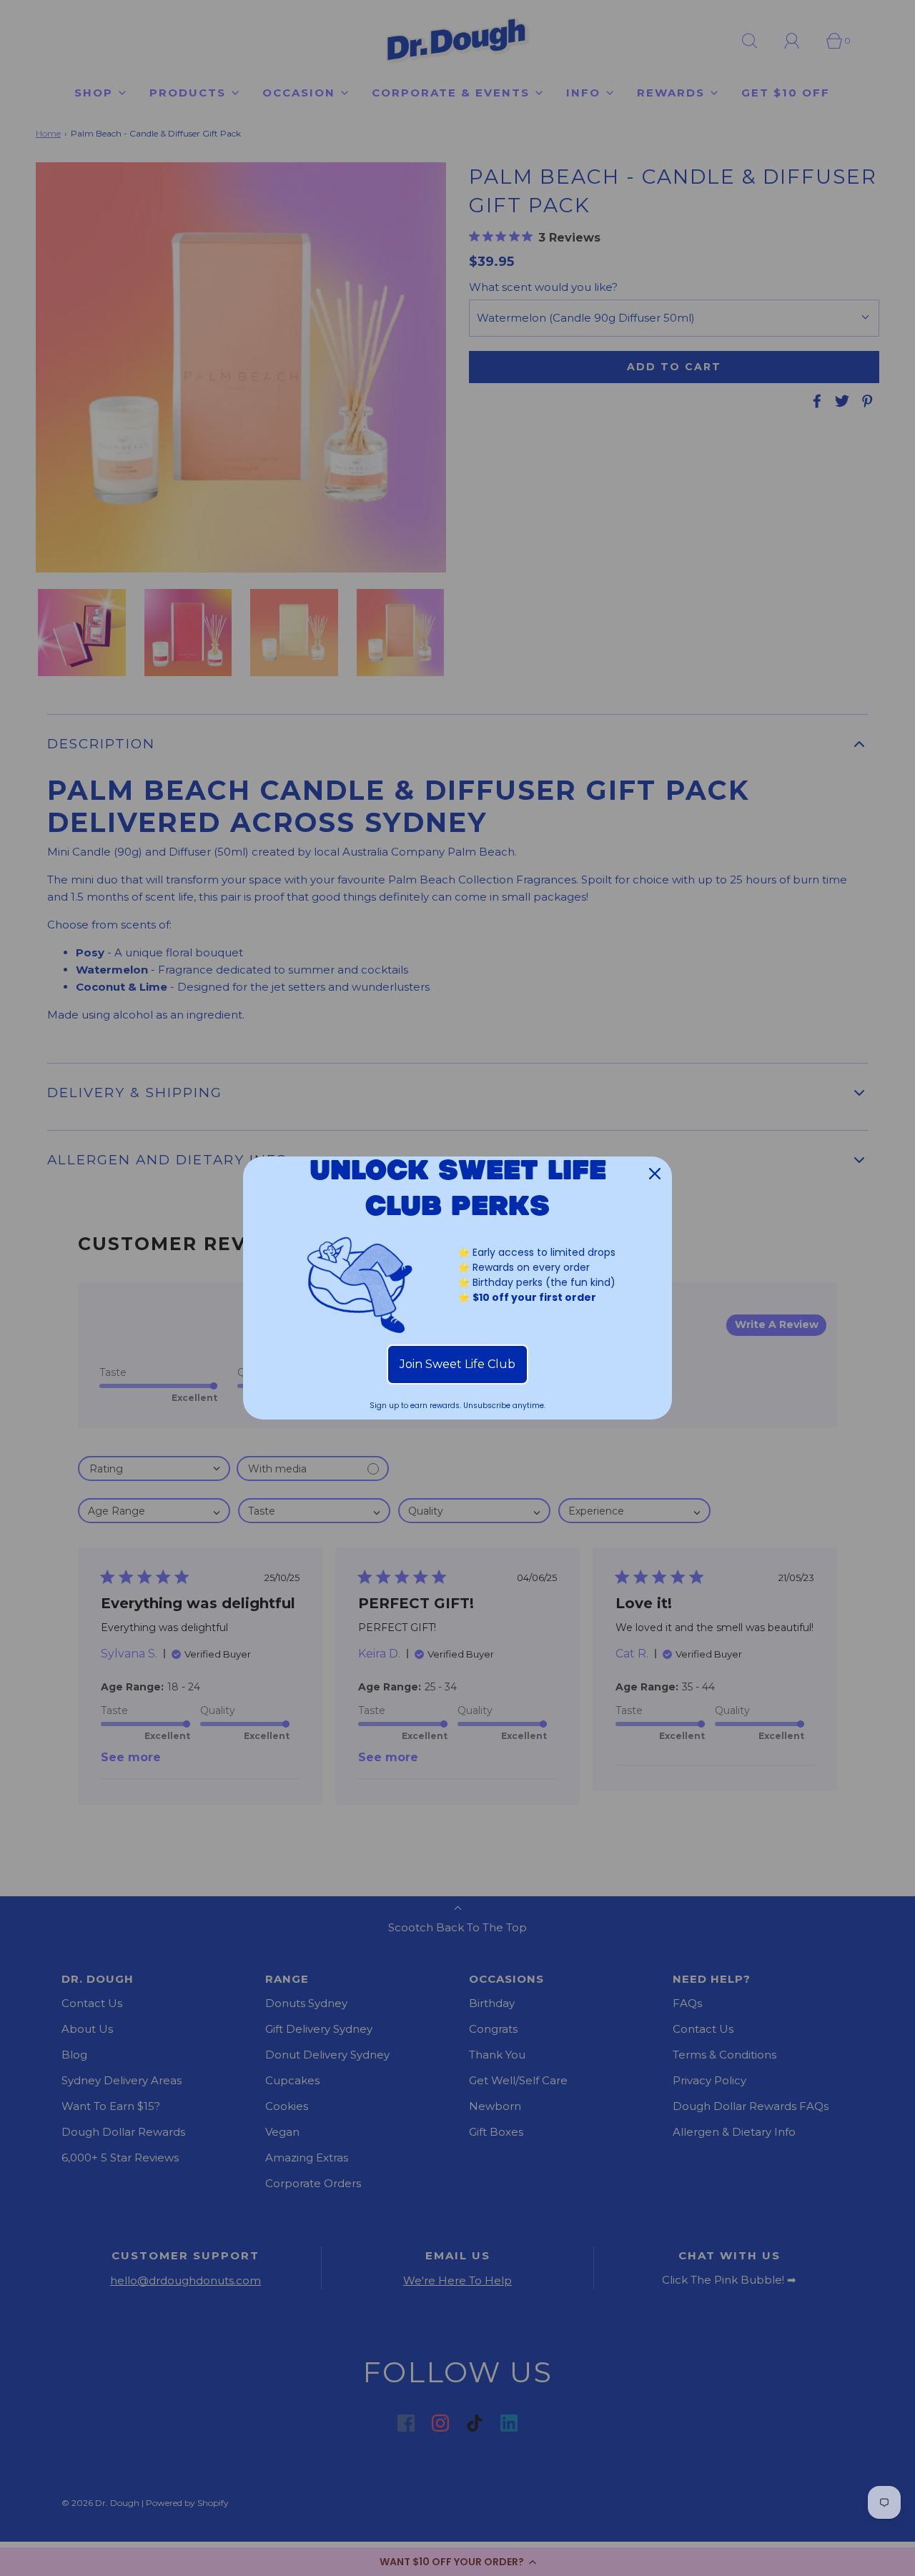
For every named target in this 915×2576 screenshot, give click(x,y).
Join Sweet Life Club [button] (457, 1364)
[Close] (655, 1174)
